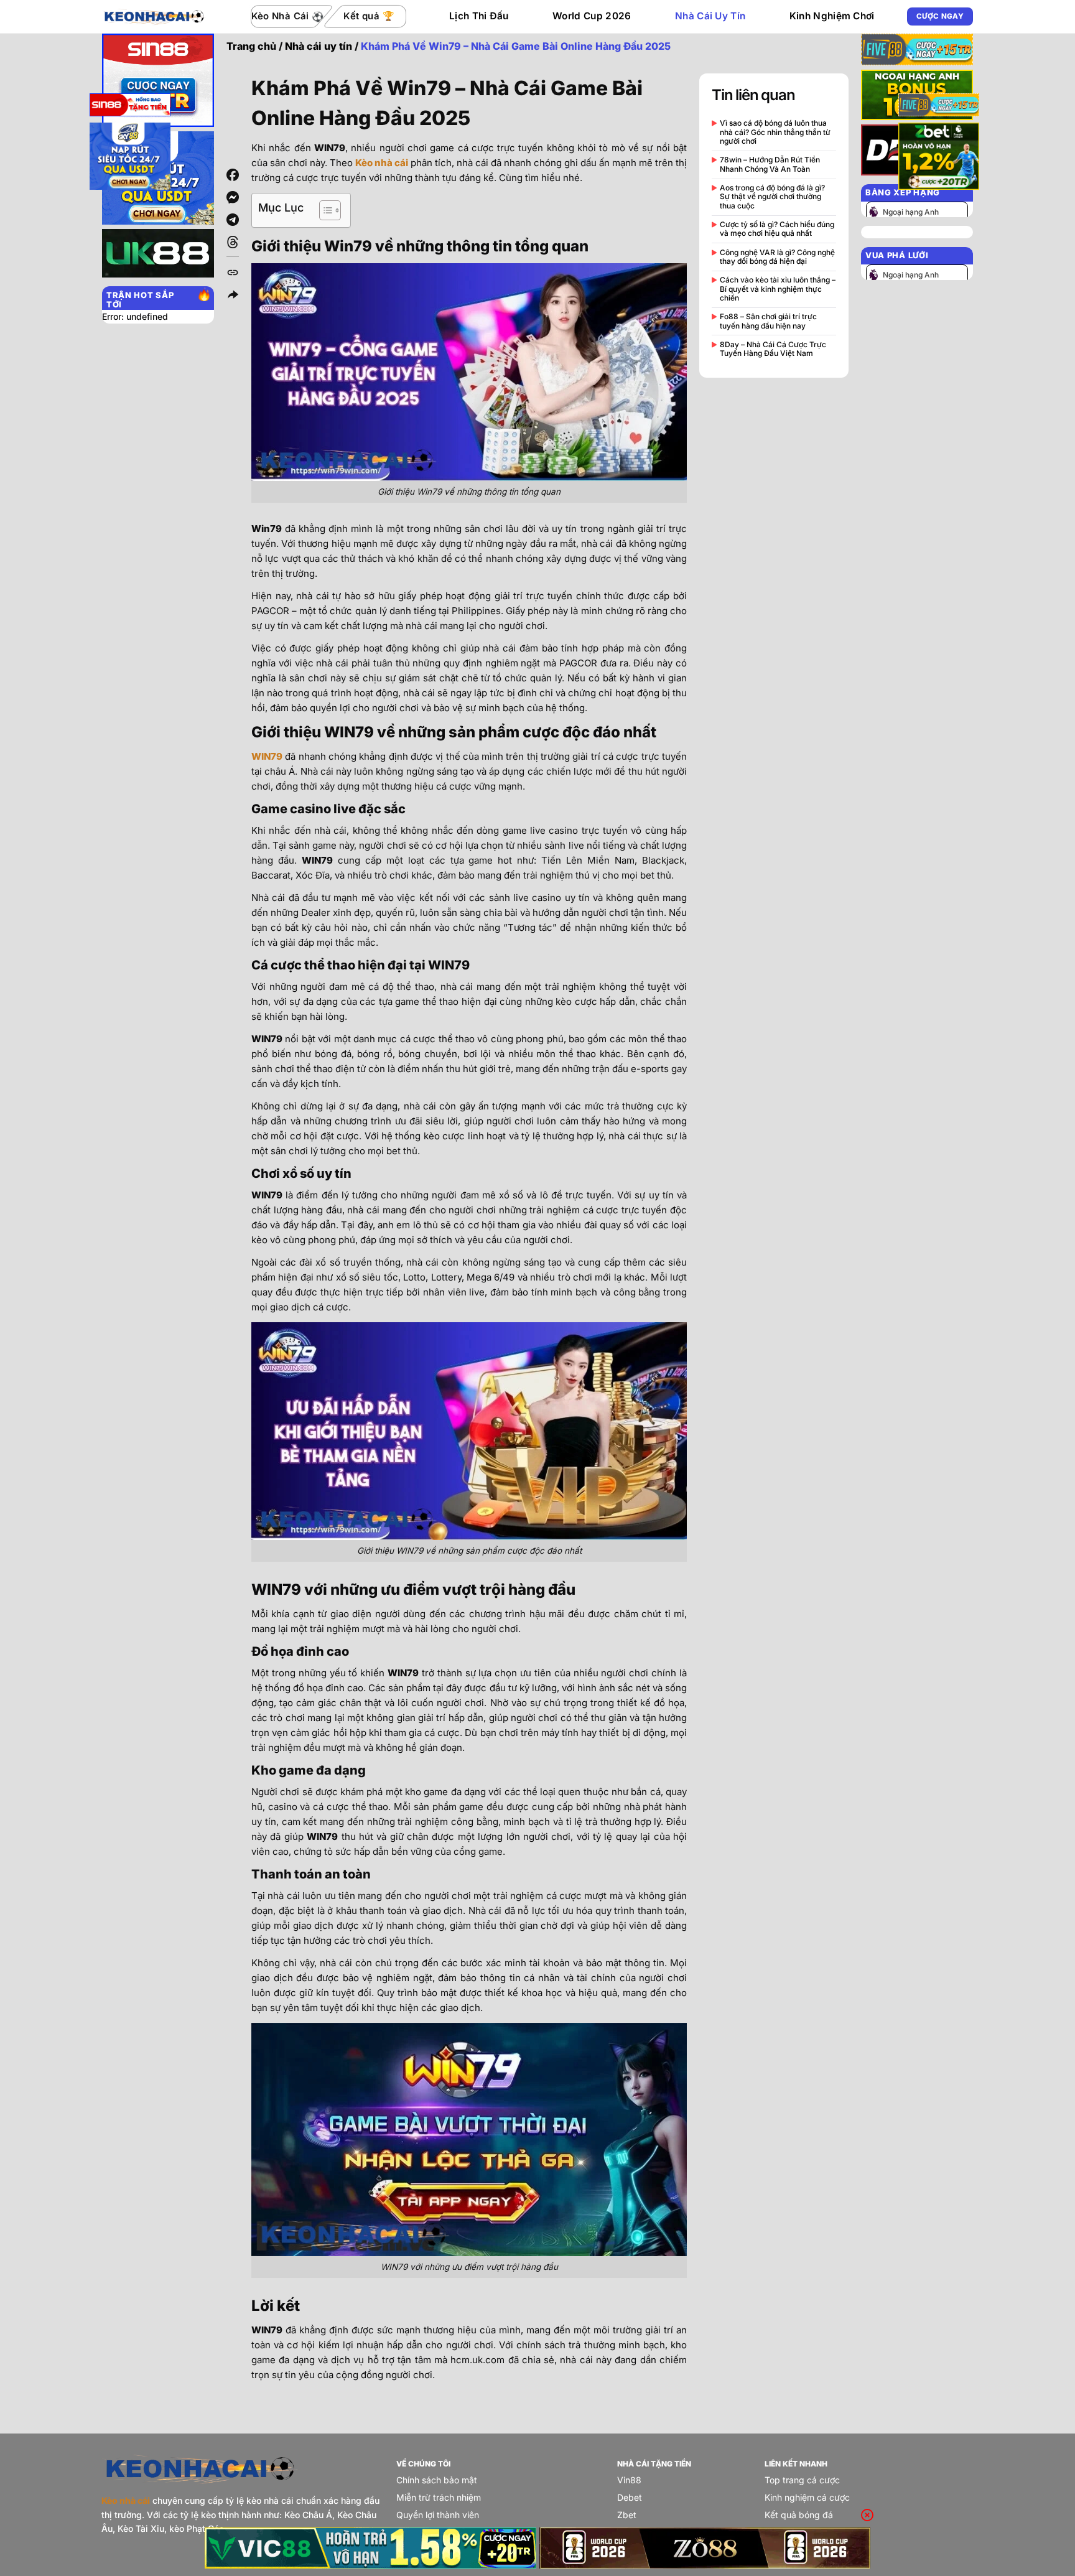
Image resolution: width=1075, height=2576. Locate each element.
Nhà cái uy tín (319, 46)
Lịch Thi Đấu (479, 16)
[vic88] (370, 2548)
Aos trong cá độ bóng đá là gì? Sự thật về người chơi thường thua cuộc (772, 197)
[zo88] (705, 2548)
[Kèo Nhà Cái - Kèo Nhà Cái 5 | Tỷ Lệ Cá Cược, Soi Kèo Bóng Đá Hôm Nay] (154, 16)
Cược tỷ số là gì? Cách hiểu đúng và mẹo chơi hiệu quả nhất (777, 229)
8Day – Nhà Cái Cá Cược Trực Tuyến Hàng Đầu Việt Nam (773, 349)
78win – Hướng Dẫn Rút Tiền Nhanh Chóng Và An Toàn (770, 164)
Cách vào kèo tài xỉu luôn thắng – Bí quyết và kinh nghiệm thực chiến (778, 289)
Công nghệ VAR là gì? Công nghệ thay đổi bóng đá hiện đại (777, 257)
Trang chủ (251, 46)
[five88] (939, 107)
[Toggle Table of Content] (324, 210)
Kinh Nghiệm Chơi (832, 16)
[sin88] (130, 107)
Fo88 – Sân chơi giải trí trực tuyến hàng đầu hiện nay (768, 321)
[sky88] (130, 158)
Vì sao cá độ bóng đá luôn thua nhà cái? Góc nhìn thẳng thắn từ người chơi (775, 132)
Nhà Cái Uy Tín (710, 16)
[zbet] (939, 158)
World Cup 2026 (592, 16)
